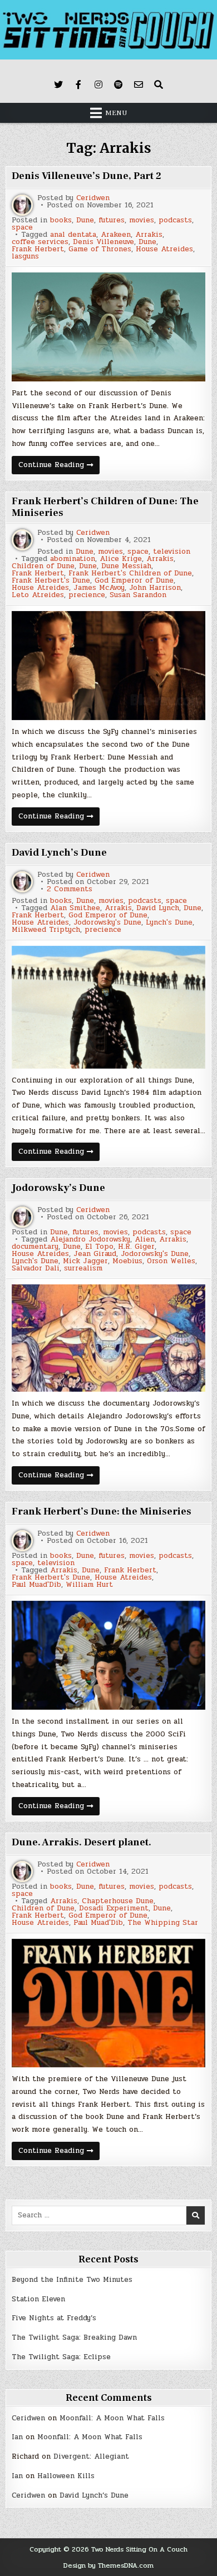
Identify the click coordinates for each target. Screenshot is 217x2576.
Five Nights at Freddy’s (54, 2318)
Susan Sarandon (138, 595)
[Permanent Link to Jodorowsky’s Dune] (109, 1338)
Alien (145, 1240)
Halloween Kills (66, 2476)
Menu (116, 113)
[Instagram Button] (98, 85)
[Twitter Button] (58, 85)
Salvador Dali (36, 1269)
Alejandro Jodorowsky (90, 1240)
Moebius (127, 1261)
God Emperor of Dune (134, 581)
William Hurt (89, 1585)
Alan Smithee (75, 908)
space (22, 228)
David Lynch (158, 908)
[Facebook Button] (78, 85)
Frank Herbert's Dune (51, 581)
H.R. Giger (136, 1247)
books (61, 220)
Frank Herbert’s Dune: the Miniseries (102, 1512)
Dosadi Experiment (114, 1909)
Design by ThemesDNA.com (108, 2565)
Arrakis (149, 235)
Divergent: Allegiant (91, 2456)
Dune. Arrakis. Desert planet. (82, 1842)
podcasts (175, 220)
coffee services (40, 242)
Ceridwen (93, 198)
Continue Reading (59, 466)
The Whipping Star (163, 1923)
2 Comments (70, 889)
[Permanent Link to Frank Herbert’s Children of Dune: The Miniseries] (109, 666)
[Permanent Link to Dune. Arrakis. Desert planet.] (109, 2003)
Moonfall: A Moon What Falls (112, 2418)
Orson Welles (171, 1261)
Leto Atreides (38, 595)
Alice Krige (121, 559)
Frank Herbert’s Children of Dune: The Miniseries (105, 507)
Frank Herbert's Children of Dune (130, 574)
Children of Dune (43, 566)
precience (87, 595)
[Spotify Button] (119, 85)
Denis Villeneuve (103, 242)
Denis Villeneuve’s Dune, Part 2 (87, 176)
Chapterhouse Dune (118, 1901)
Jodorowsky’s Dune (58, 1188)
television (172, 552)
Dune (85, 220)
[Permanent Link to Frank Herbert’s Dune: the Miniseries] (109, 1655)
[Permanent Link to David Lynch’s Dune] (109, 1007)
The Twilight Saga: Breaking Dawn (74, 2337)
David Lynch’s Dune (59, 853)
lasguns (25, 257)
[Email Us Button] (139, 85)
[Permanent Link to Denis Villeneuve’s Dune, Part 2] (109, 327)
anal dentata (73, 235)
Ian (17, 2437)
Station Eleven (38, 2299)
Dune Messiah (126, 566)
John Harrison (155, 588)
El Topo (99, 1247)
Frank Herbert (38, 249)
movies (142, 220)
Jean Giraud (95, 1254)
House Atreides (164, 249)
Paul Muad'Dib (36, 1585)
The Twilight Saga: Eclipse (61, 2357)
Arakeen (116, 235)
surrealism (83, 1269)
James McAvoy (99, 588)
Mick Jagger (85, 1261)
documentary (35, 1247)
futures (112, 220)
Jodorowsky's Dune (107, 923)
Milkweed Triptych (46, 930)
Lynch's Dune (169, 923)
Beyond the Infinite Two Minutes (72, 2280)
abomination (73, 559)
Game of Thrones (100, 249)
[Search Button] (159, 85)
